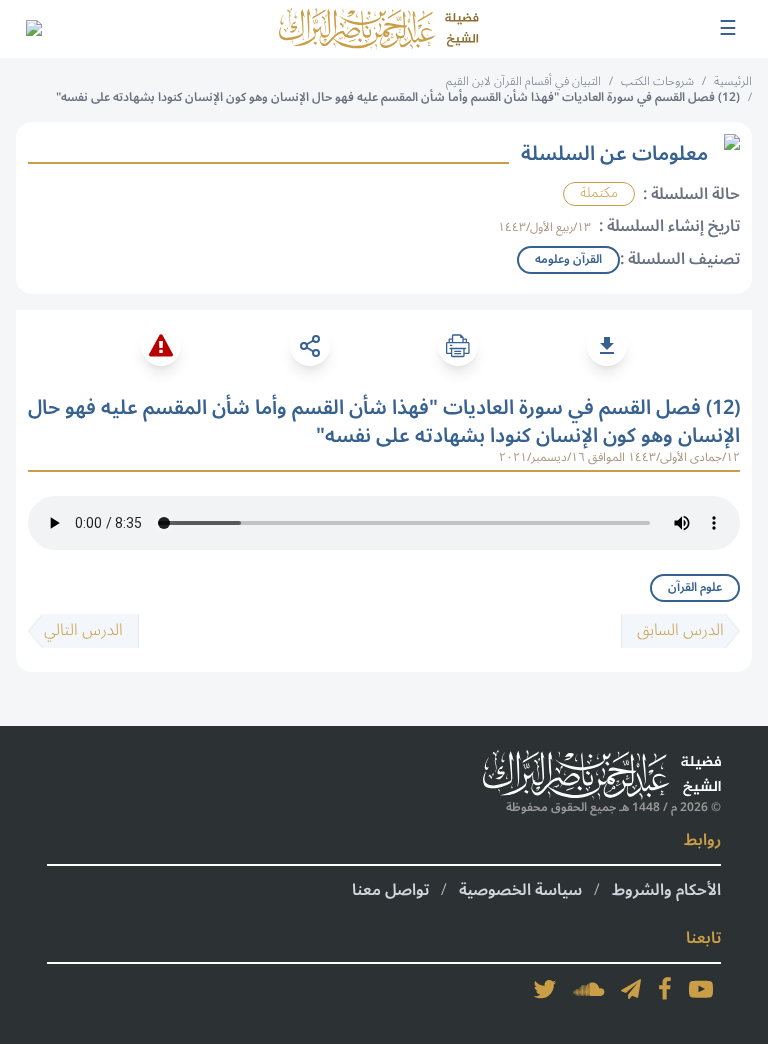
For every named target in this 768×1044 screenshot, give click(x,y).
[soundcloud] (589, 989)
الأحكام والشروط (666, 890)
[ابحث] (33, 29)
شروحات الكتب (657, 81)
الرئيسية (733, 81)
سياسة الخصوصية (520, 890)
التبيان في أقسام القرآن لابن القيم (523, 81)
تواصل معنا (390, 890)
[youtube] (701, 989)
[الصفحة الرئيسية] (379, 29)
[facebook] (665, 989)
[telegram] (631, 989)
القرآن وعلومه (568, 259)
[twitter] (545, 989)
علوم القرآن (695, 587)
